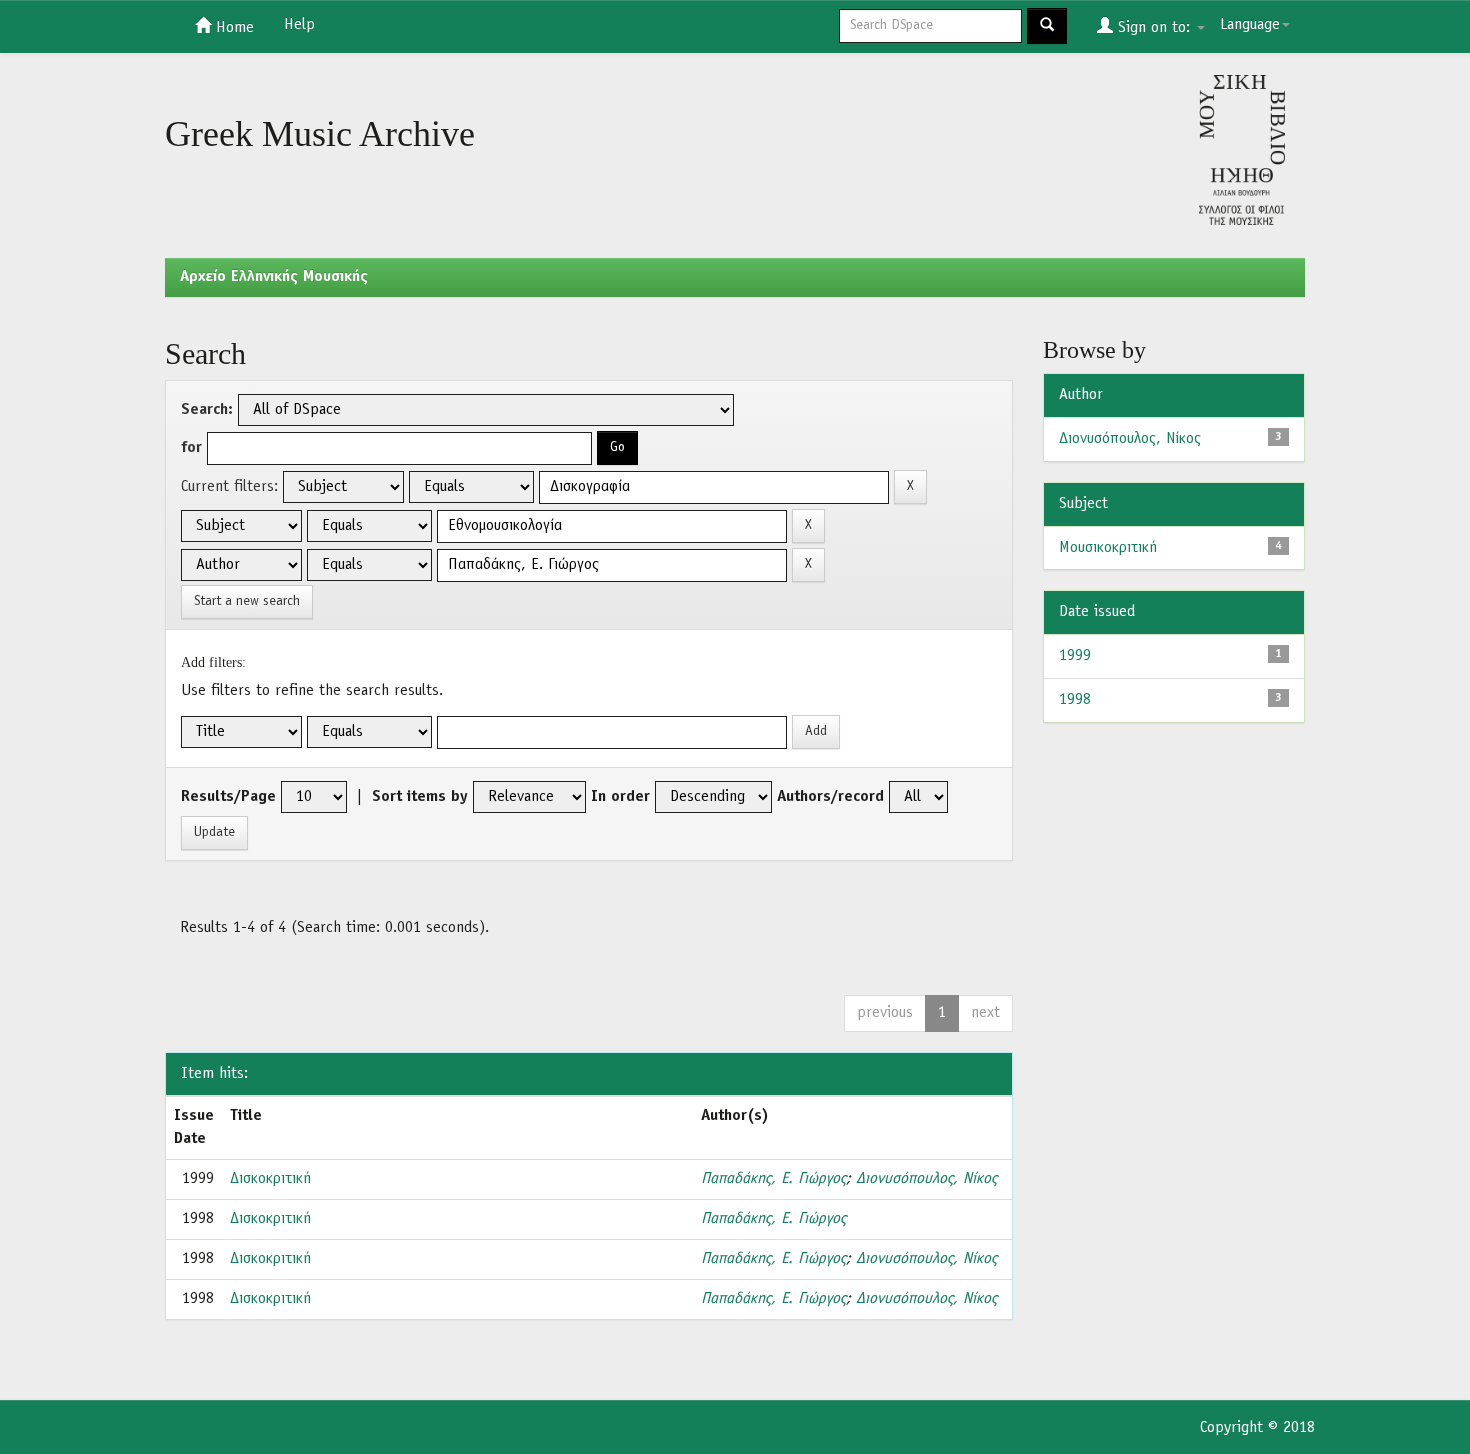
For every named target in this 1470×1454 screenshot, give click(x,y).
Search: (207, 410)
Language (1250, 25)
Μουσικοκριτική (1108, 548)
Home (232, 28)
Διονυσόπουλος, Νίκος (926, 1179)
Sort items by (420, 797)
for (191, 448)
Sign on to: (1154, 28)
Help (299, 25)
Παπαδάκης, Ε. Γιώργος (773, 1179)
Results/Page (228, 797)
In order (620, 797)
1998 (1075, 700)
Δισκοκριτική (270, 1179)
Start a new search (247, 601)
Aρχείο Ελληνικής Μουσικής (274, 277)
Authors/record (830, 797)
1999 (1075, 656)
